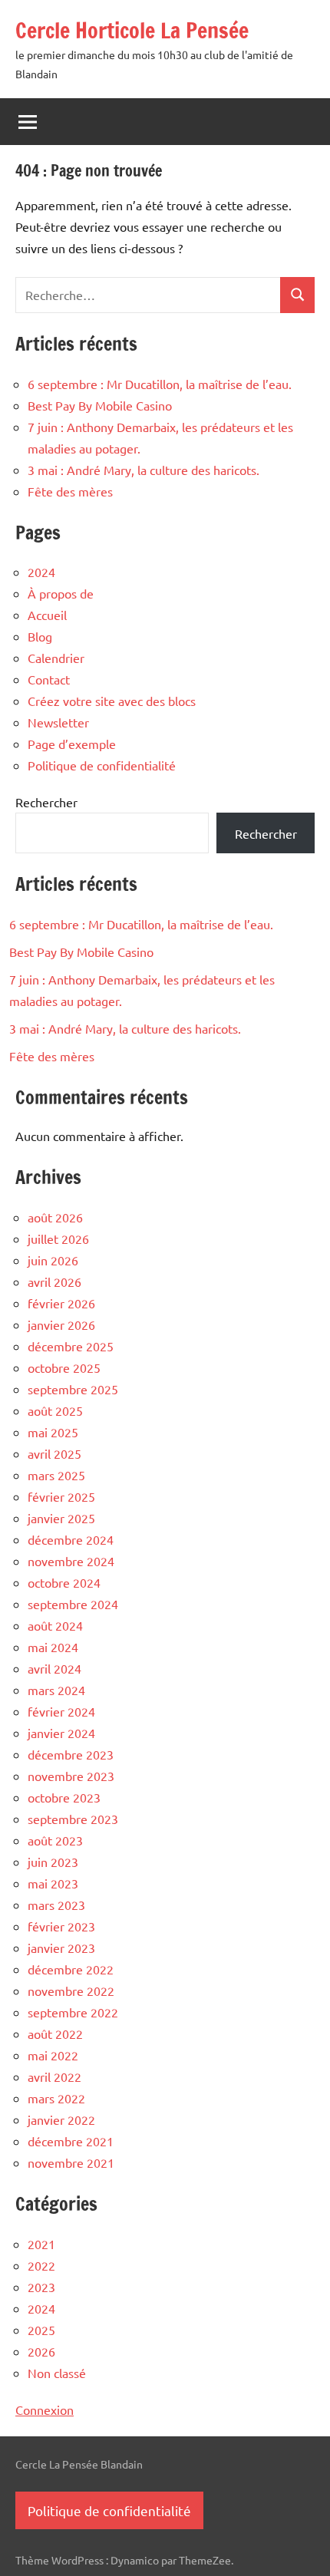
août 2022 (55, 2033)
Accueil (47, 615)
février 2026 (61, 1303)
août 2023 (55, 1840)
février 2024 (61, 1711)
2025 (41, 2330)
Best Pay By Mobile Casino (100, 405)
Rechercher (46, 802)
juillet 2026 (58, 1239)
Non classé (57, 2373)
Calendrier (56, 658)
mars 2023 (56, 1905)
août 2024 (55, 1625)
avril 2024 (54, 1668)
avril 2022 (54, 2076)
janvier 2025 (61, 1518)
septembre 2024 (73, 1604)
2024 (41, 572)
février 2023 (61, 1926)
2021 (41, 2244)
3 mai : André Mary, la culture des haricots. (144, 470)
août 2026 (55, 1217)
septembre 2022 (73, 2012)
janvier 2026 (61, 1324)
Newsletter (58, 722)
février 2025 (61, 1496)
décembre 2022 (71, 1969)
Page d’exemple (72, 744)
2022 (41, 2265)
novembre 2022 (71, 1991)
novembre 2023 (71, 1776)
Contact (49, 679)
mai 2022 (53, 2055)
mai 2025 (53, 1432)
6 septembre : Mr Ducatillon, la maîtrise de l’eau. (160, 384)
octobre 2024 (64, 1582)
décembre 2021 (71, 2141)
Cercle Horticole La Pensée (132, 30)
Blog (40, 636)
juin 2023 (53, 1862)
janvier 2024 (61, 1733)
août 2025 (55, 1410)
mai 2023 (53, 1883)
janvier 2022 (61, 2119)
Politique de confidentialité (102, 765)
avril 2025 (54, 1453)
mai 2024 (53, 1647)
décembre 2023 (71, 1754)
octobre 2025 (64, 1367)
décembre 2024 (71, 1539)
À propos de (61, 593)
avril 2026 (54, 1281)
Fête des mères (70, 491)
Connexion (45, 2409)
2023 (41, 2287)
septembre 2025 (73, 1389)
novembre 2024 (71, 1561)
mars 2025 (56, 1475)
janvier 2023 (61, 1948)
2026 (41, 2351)
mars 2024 (56, 1690)
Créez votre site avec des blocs (112, 701)
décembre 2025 (71, 1346)
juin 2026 (53, 1260)
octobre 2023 (64, 1797)
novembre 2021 (71, 2162)
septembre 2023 (73, 1819)
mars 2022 (56, 2098)
